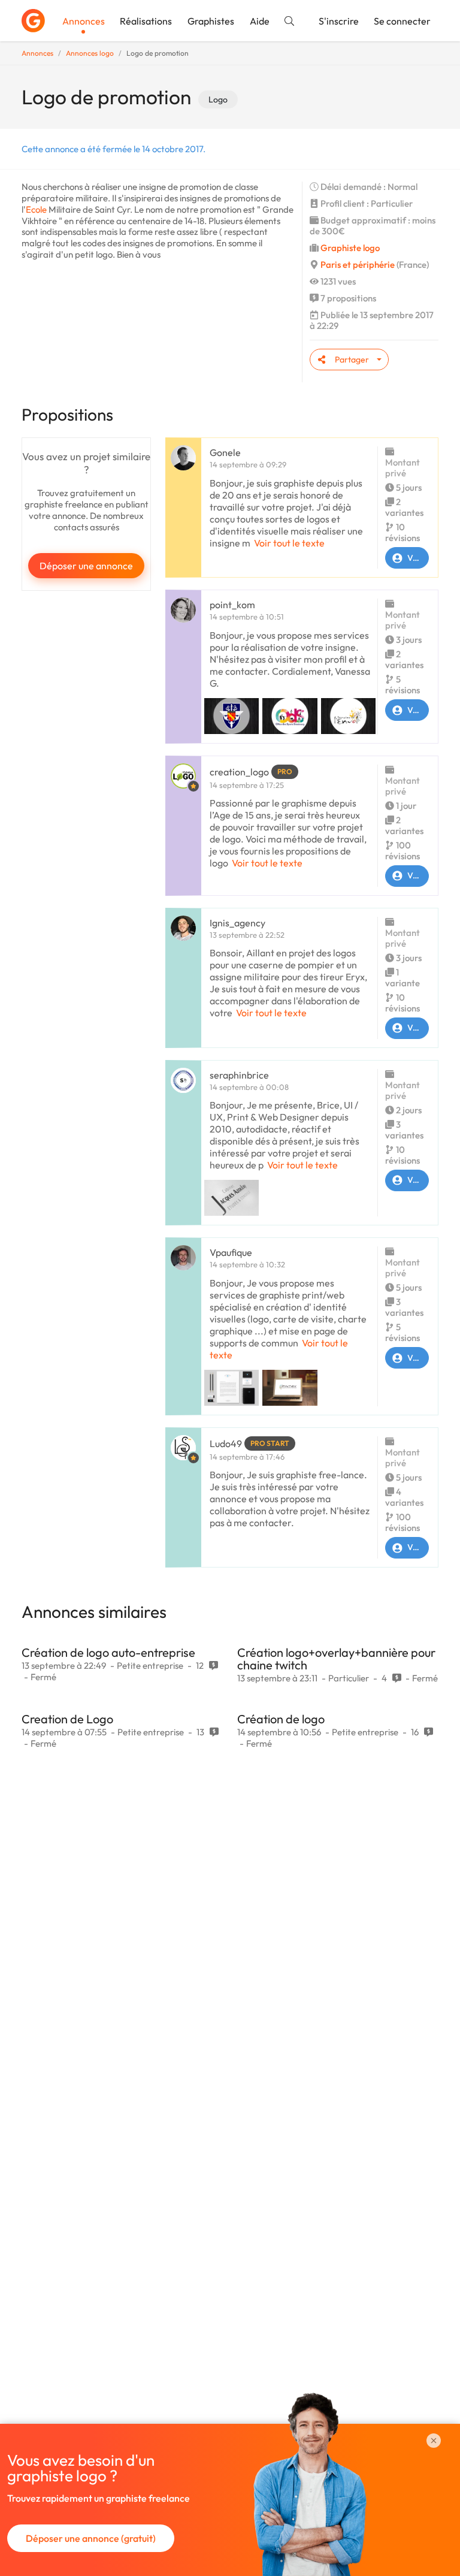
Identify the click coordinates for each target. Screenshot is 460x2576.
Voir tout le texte (289, 543)
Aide (260, 21)
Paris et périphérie (358, 265)
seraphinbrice (239, 1075)
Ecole (36, 209)
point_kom (232, 605)
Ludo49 (226, 1443)
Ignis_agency (237, 923)
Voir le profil (418, 558)
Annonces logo (90, 53)
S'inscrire (339, 21)
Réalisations (146, 21)
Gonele (225, 452)
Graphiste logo (350, 248)
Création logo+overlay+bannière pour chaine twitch (336, 1659)
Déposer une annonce (86, 566)
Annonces (84, 21)
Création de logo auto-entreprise (108, 1652)
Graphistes (211, 21)
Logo (218, 99)
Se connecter (402, 21)
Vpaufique (231, 1252)
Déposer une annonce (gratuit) (91, 2538)
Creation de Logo (67, 1719)
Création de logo (281, 1719)
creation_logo (239, 772)
